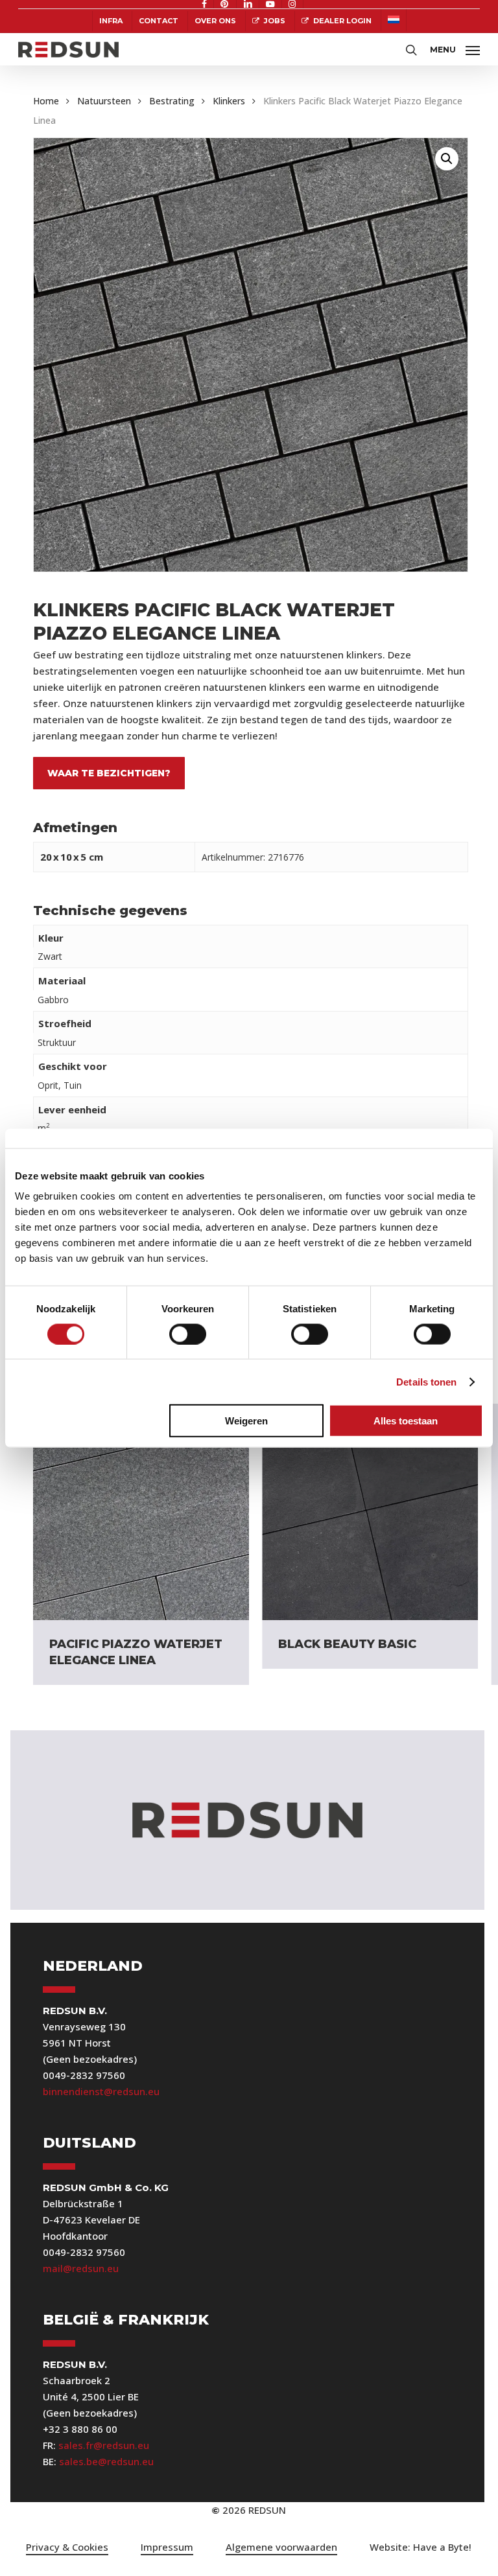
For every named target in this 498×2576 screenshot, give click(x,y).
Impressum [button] (167, 2547)
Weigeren (246, 1421)
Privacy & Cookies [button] (67, 2547)
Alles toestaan (406, 1421)
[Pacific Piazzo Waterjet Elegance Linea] (141, 1512)
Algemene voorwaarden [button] (281, 2547)
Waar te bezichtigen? (109, 773)
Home (46, 101)
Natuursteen (104, 101)
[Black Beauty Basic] (370, 1512)
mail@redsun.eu (81, 2268)
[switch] (188, 1334)
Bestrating (172, 101)
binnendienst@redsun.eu (101, 2091)
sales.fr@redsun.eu (104, 2445)
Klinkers (229, 101)
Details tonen (426, 1381)
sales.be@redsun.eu (106, 2461)
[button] (455, 48)
